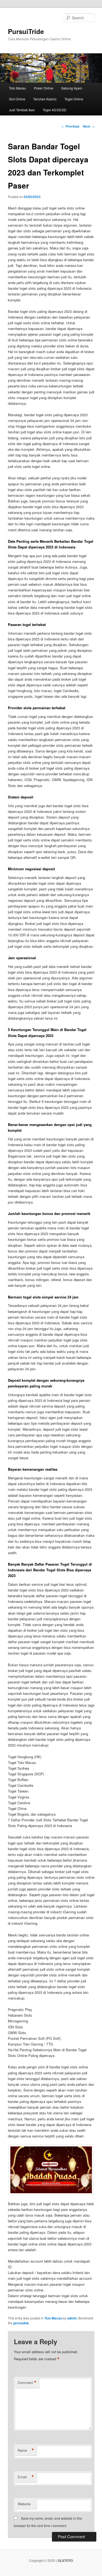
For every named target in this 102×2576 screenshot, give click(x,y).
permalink (21, 2323)
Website (24, 2504)
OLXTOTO (65, 2560)
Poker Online (44, 88)
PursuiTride (26, 31)
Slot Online (17, 99)
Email (26, 2477)
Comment (27, 2383)
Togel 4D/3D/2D (55, 110)
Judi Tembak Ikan (22, 110)
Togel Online (74, 99)
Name (26, 2450)
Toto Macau (18, 88)
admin (72, 2318)
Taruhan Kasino (45, 99)
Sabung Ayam (72, 88)
